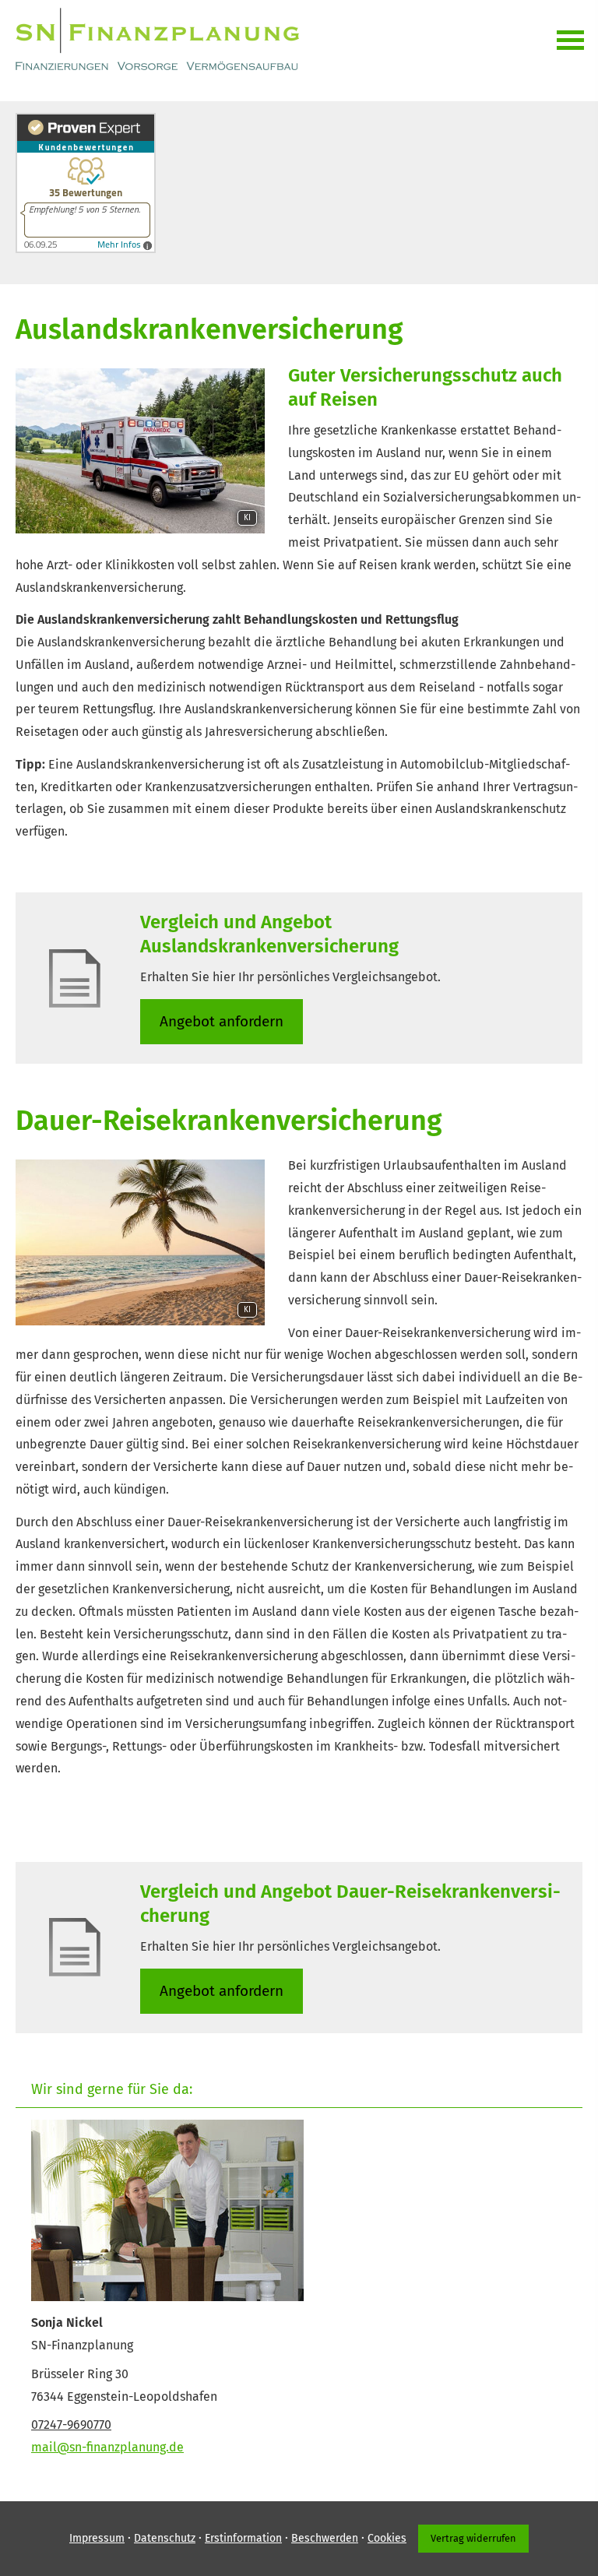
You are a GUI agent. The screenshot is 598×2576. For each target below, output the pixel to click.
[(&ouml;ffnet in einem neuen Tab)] (86, 249)
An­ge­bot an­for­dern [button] (222, 1021)
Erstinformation (243, 2538)
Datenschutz (165, 2538)
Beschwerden (325, 2538)
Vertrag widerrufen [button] (473, 2538)
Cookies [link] (387, 2538)
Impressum (97, 2538)
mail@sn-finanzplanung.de (107, 2447)
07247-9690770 (71, 2425)
